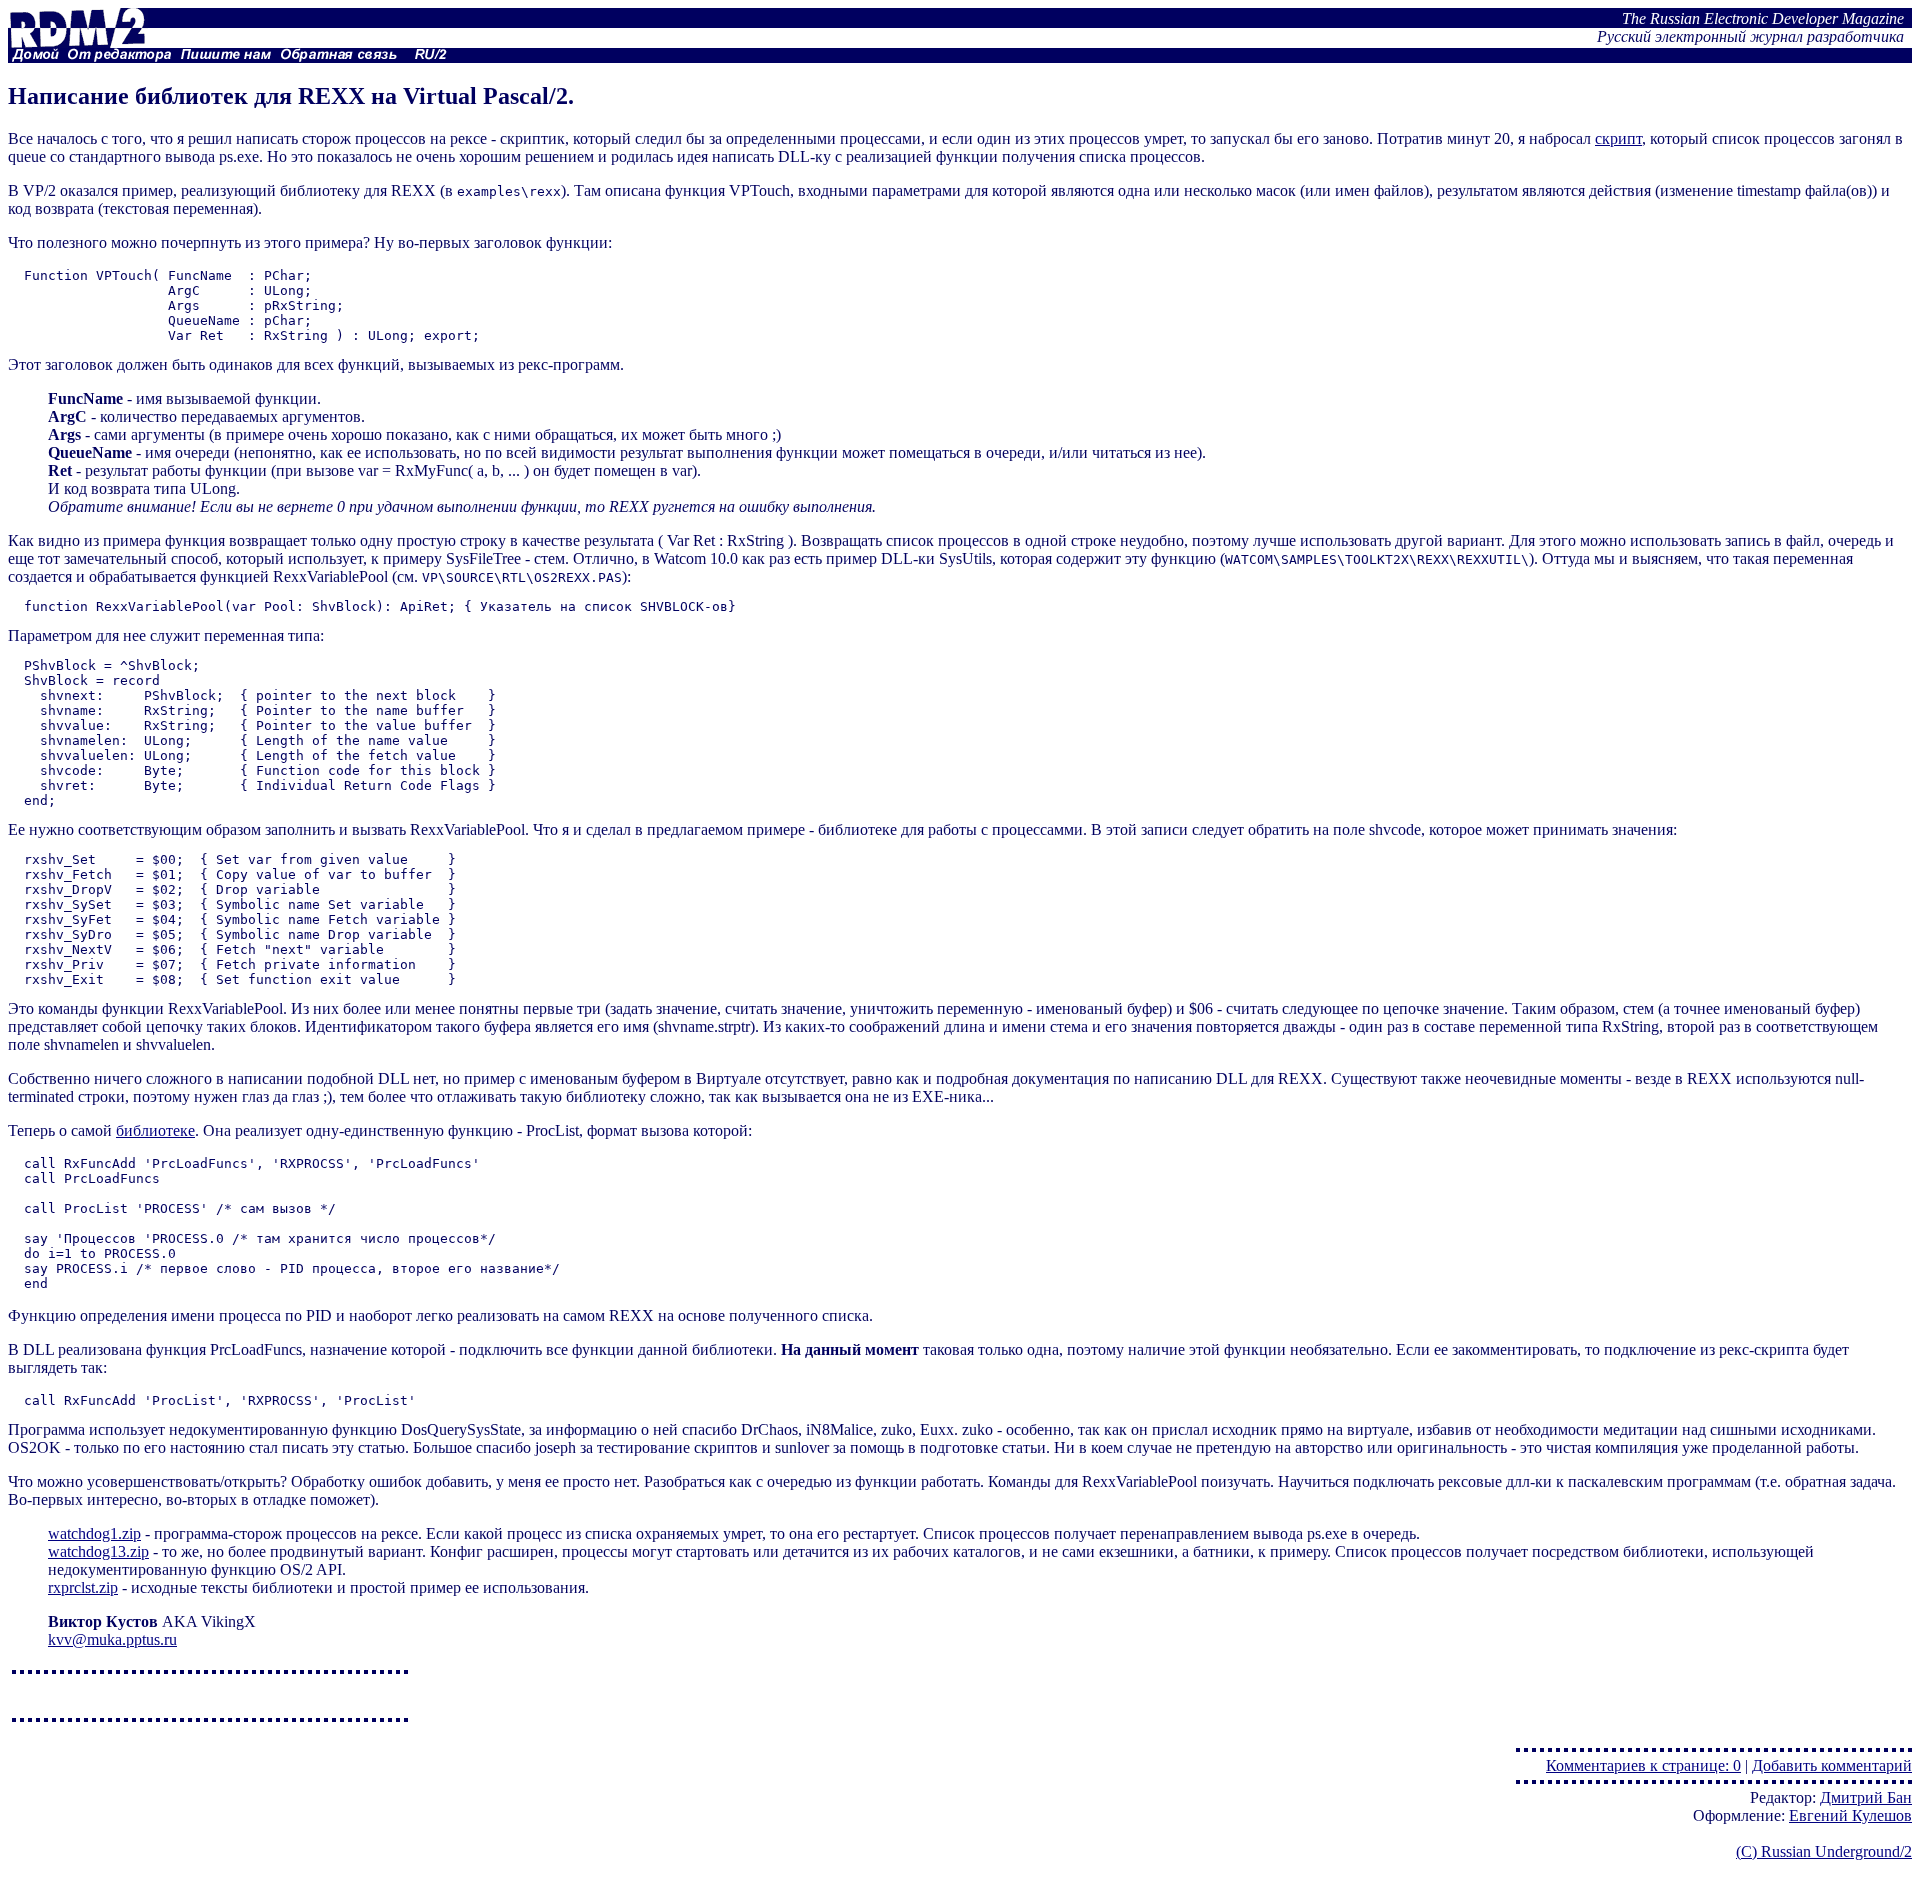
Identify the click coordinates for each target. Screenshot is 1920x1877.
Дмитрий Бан (1866, 1797)
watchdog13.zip (98, 1551)
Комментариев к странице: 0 (1643, 1765)
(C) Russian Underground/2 (1824, 1851)
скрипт (1618, 138)
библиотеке (155, 1130)
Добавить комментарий (1832, 1765)
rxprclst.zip (83, 1587)
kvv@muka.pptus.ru (112, 1639)
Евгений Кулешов (1850, 1815)
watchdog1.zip (94, 1533)
